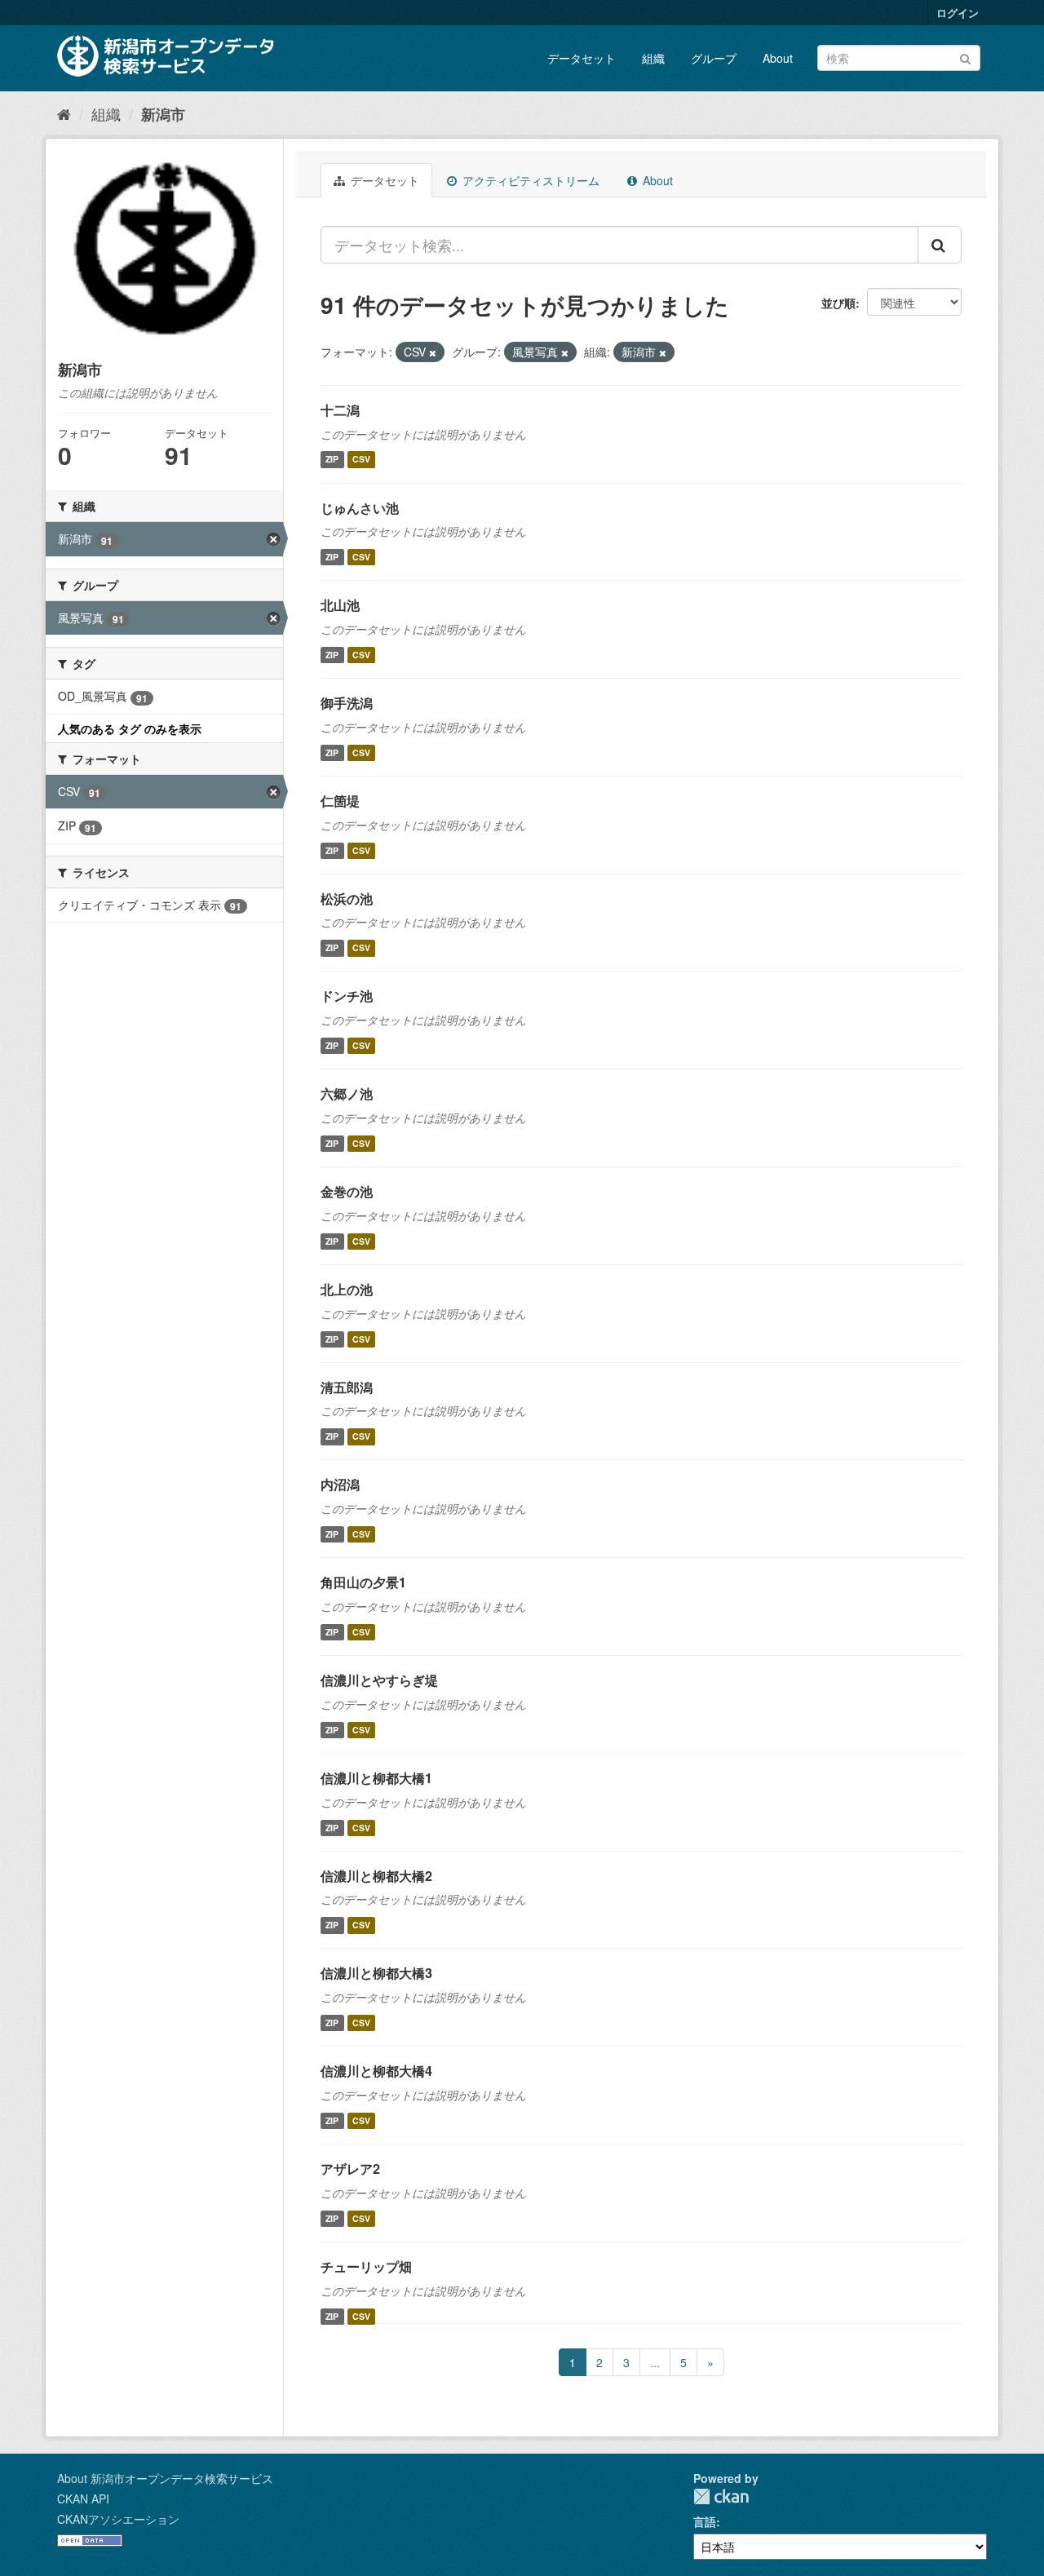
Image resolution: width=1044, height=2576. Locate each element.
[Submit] (965, 57)
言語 (705, 2521)
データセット (582, 58)
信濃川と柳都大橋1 (376, 1778)
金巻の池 (347, 1191)
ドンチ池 (347, 996)
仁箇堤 (340, 801)
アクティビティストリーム (529, 180)
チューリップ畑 (366, 2266)
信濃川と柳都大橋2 (376, 1876)
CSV (361, 460)
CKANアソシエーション (118, 2519)
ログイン (958, 13)
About (778, 58)
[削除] (433, 352)
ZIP (332, 460)
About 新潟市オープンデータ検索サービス (165, 2478)
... (655, 2362)
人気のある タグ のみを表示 (130, 728)
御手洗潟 (347, 703)
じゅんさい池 (360, 508)
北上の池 (347, 1289)
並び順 (838, 303)
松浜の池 (347, 899)
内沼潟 (340, 1484)
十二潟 (340, 410)
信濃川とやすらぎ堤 (379, 1680)
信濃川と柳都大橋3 (376, 1973)
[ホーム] (64, 113)
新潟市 (163, 114)
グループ (714, 58)
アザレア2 (350, 2169)
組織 (653, 58)
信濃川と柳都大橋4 (376, 2071)
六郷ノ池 (347, 1093)
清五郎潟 (347, 1387)
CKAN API (83, 2499)
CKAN (721, 2496)
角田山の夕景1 (363, 1582)
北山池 (340, 605)
